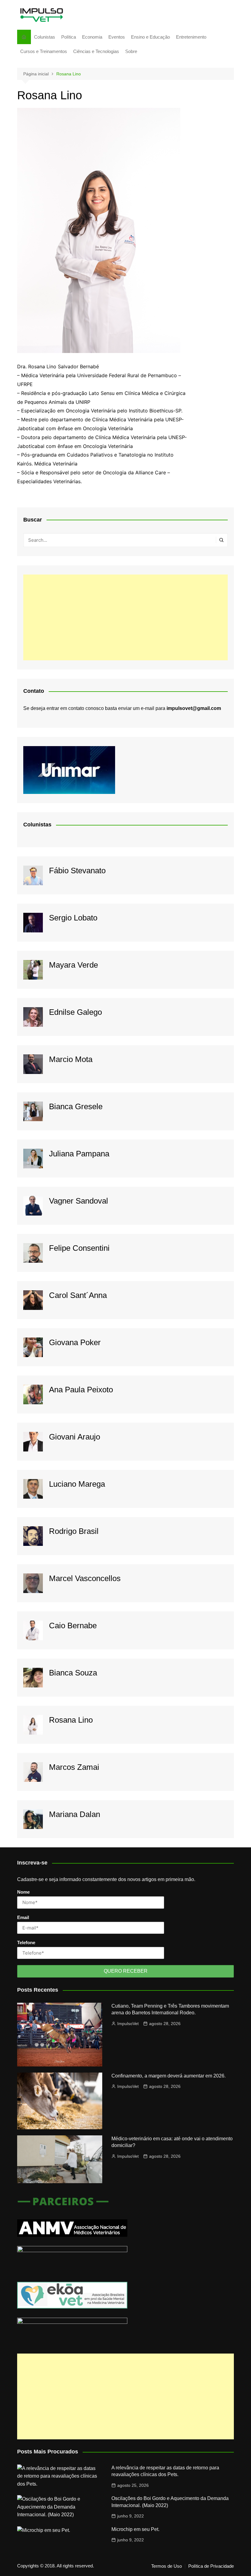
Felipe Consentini (79, 1248)
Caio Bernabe (73, 1626)
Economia (92, 37)
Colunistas (45, 37)
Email (23, 1917)
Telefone (26, 1942)
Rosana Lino (71, 1720)
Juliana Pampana (79, 1154)
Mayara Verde (73, 965)
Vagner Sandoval (79, 1201)
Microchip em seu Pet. (135, 2529)
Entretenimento (191, 37)
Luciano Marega (77, 1484)
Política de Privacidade (211, 2566)
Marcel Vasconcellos (85, 1578)
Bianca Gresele (76, 1106)
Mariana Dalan (75, 1814)
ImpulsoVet (128, 2024)
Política (69, 37)
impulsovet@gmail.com (194, 708)
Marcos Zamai (74, 1767)
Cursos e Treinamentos (44, 51)
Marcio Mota (71, 1059)
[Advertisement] (125, 617)
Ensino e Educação (150, 37)
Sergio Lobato (73, 918)
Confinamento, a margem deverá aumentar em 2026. (169, 2076)
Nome (23, 1892)
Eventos (117, 37)
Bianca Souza (73, 1673)
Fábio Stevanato (77, 871)
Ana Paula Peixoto (81, 1390)
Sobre (131, 51)
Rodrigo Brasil (74, 1531)
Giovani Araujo (75, 1437)
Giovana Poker (75, 1342)
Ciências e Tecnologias (96, 51)
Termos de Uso (167, 2566)
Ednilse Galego (75, 1012)
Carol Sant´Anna (78, 1295)
